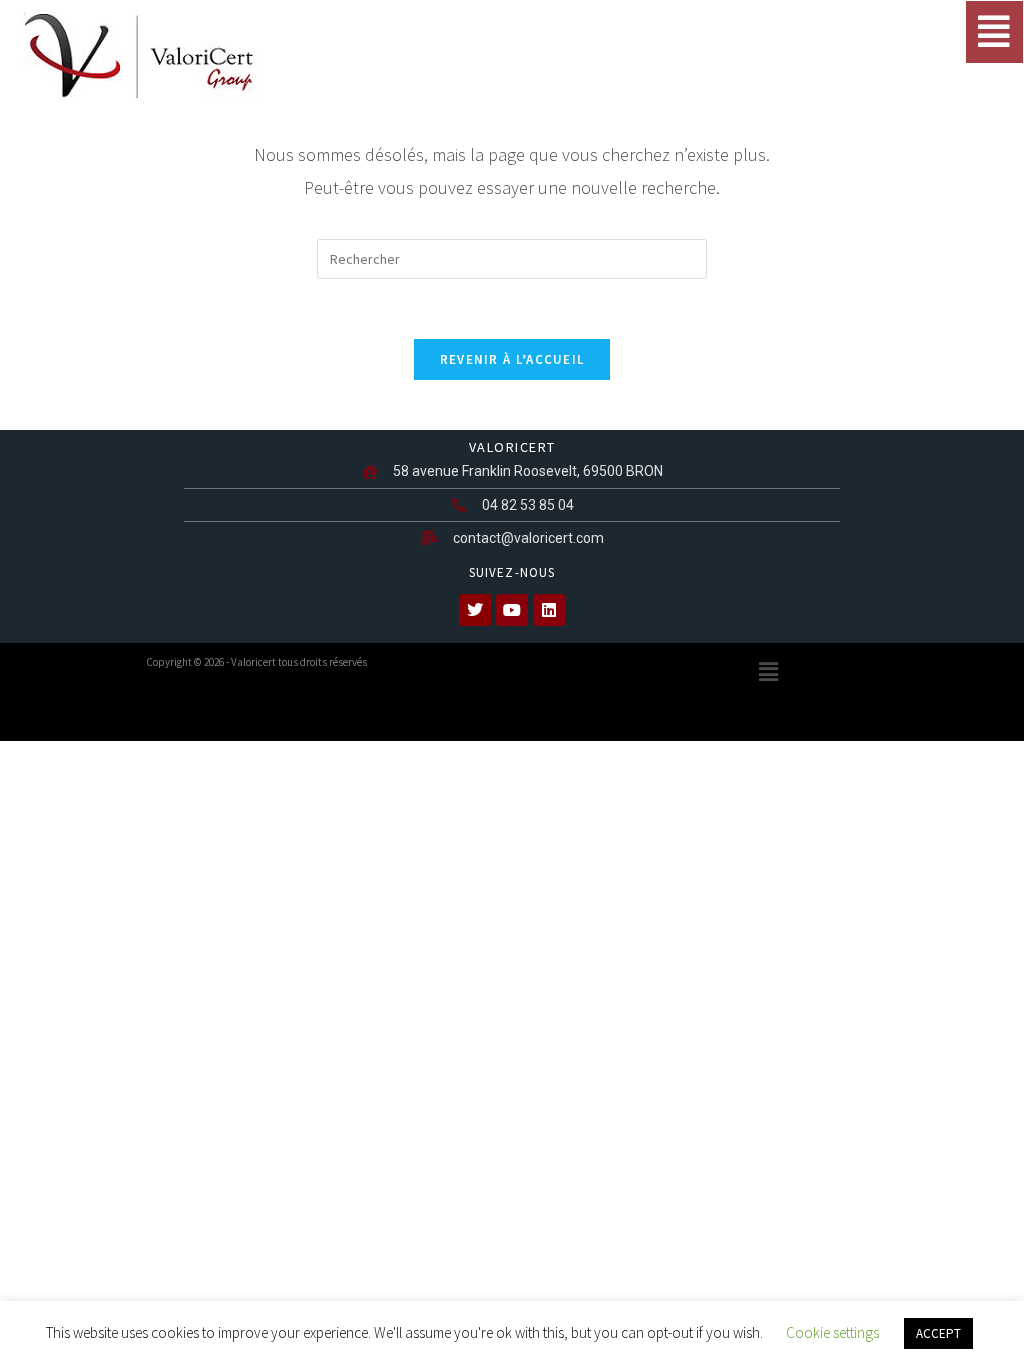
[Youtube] (512, 610)
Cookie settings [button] (832, 1332)
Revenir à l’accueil (512, 359)
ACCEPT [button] (938, 1333)
